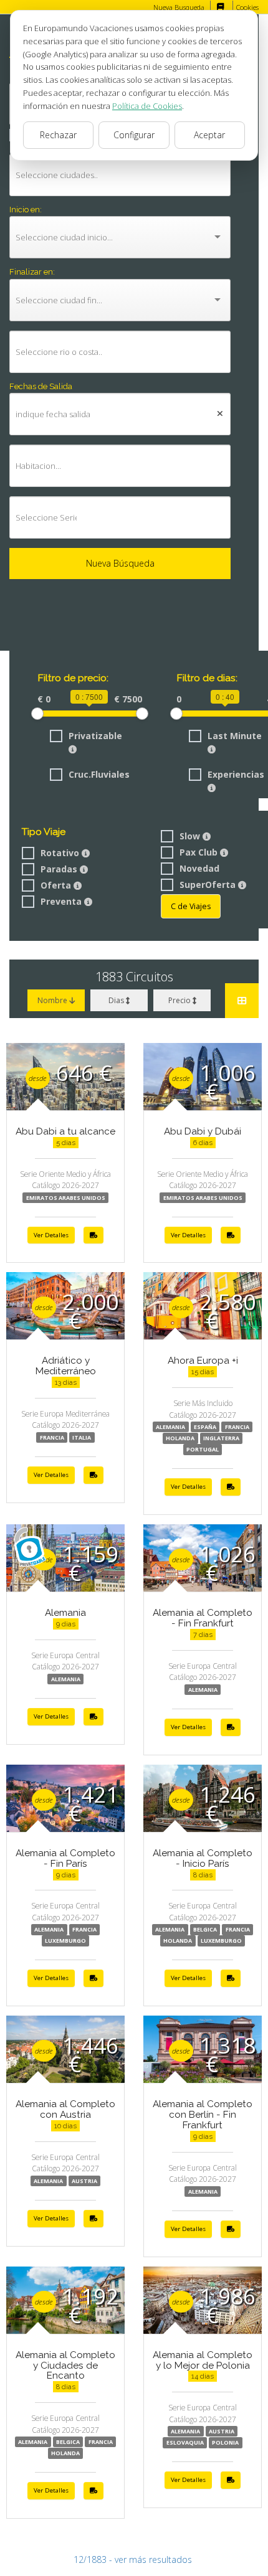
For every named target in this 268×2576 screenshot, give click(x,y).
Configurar (134, 135)
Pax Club (200, 852)
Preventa (62, 901)
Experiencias (236, 774)
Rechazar (58, 135)
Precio (180, 1000)
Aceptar (209, 135)
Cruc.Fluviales (99, 774)
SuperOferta (209, 885)
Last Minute (235, 736)
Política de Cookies (147, 106)
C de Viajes (191, 906)
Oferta (57, 885)
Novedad (199, 868)
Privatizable (95, 736)
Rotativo (61, 853)
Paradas (60, 869)
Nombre (53, 1000)
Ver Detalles (51, 1235)
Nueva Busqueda (179, 7)
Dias (117, 1000)
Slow (191, 836)
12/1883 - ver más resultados (133, 2559)
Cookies (247, 7)
